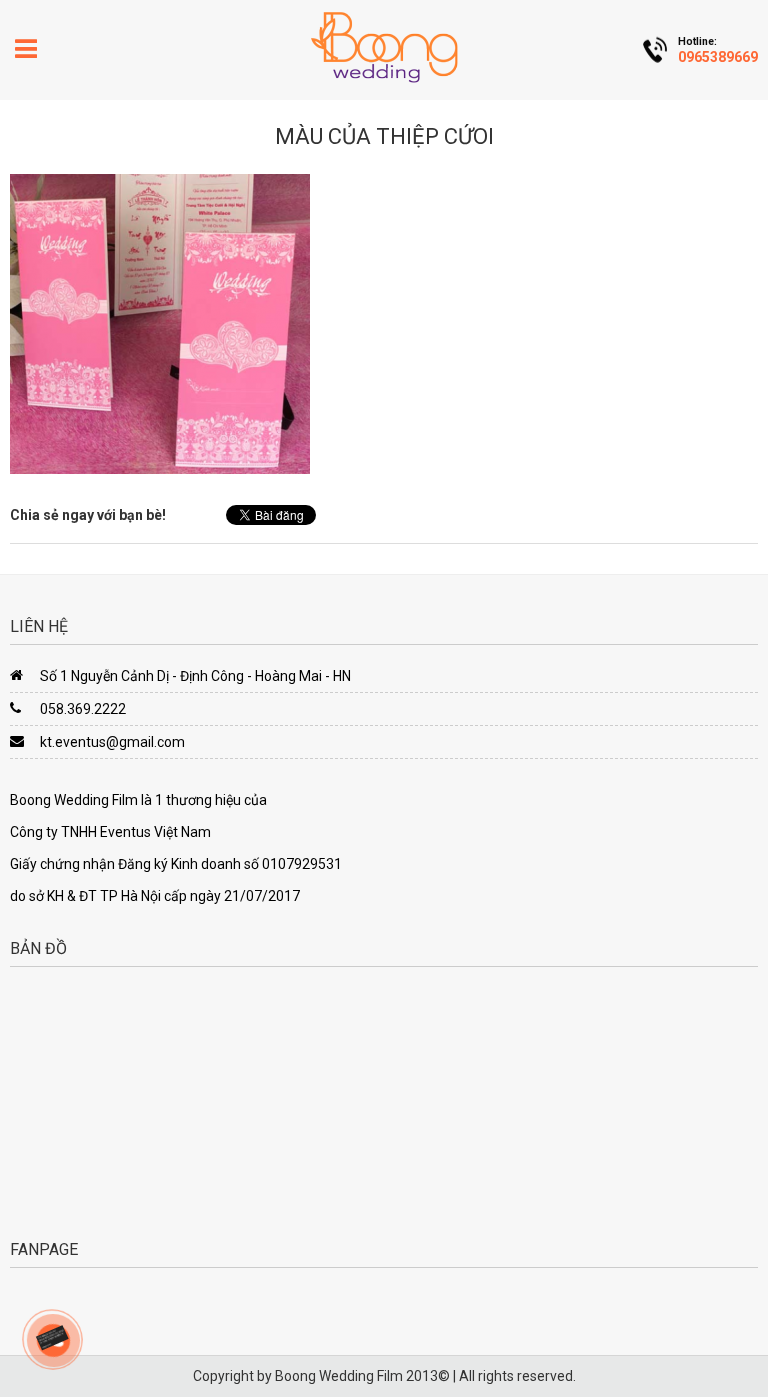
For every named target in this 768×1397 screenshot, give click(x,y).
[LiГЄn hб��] (51, 1336)
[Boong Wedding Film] (384, 47)
